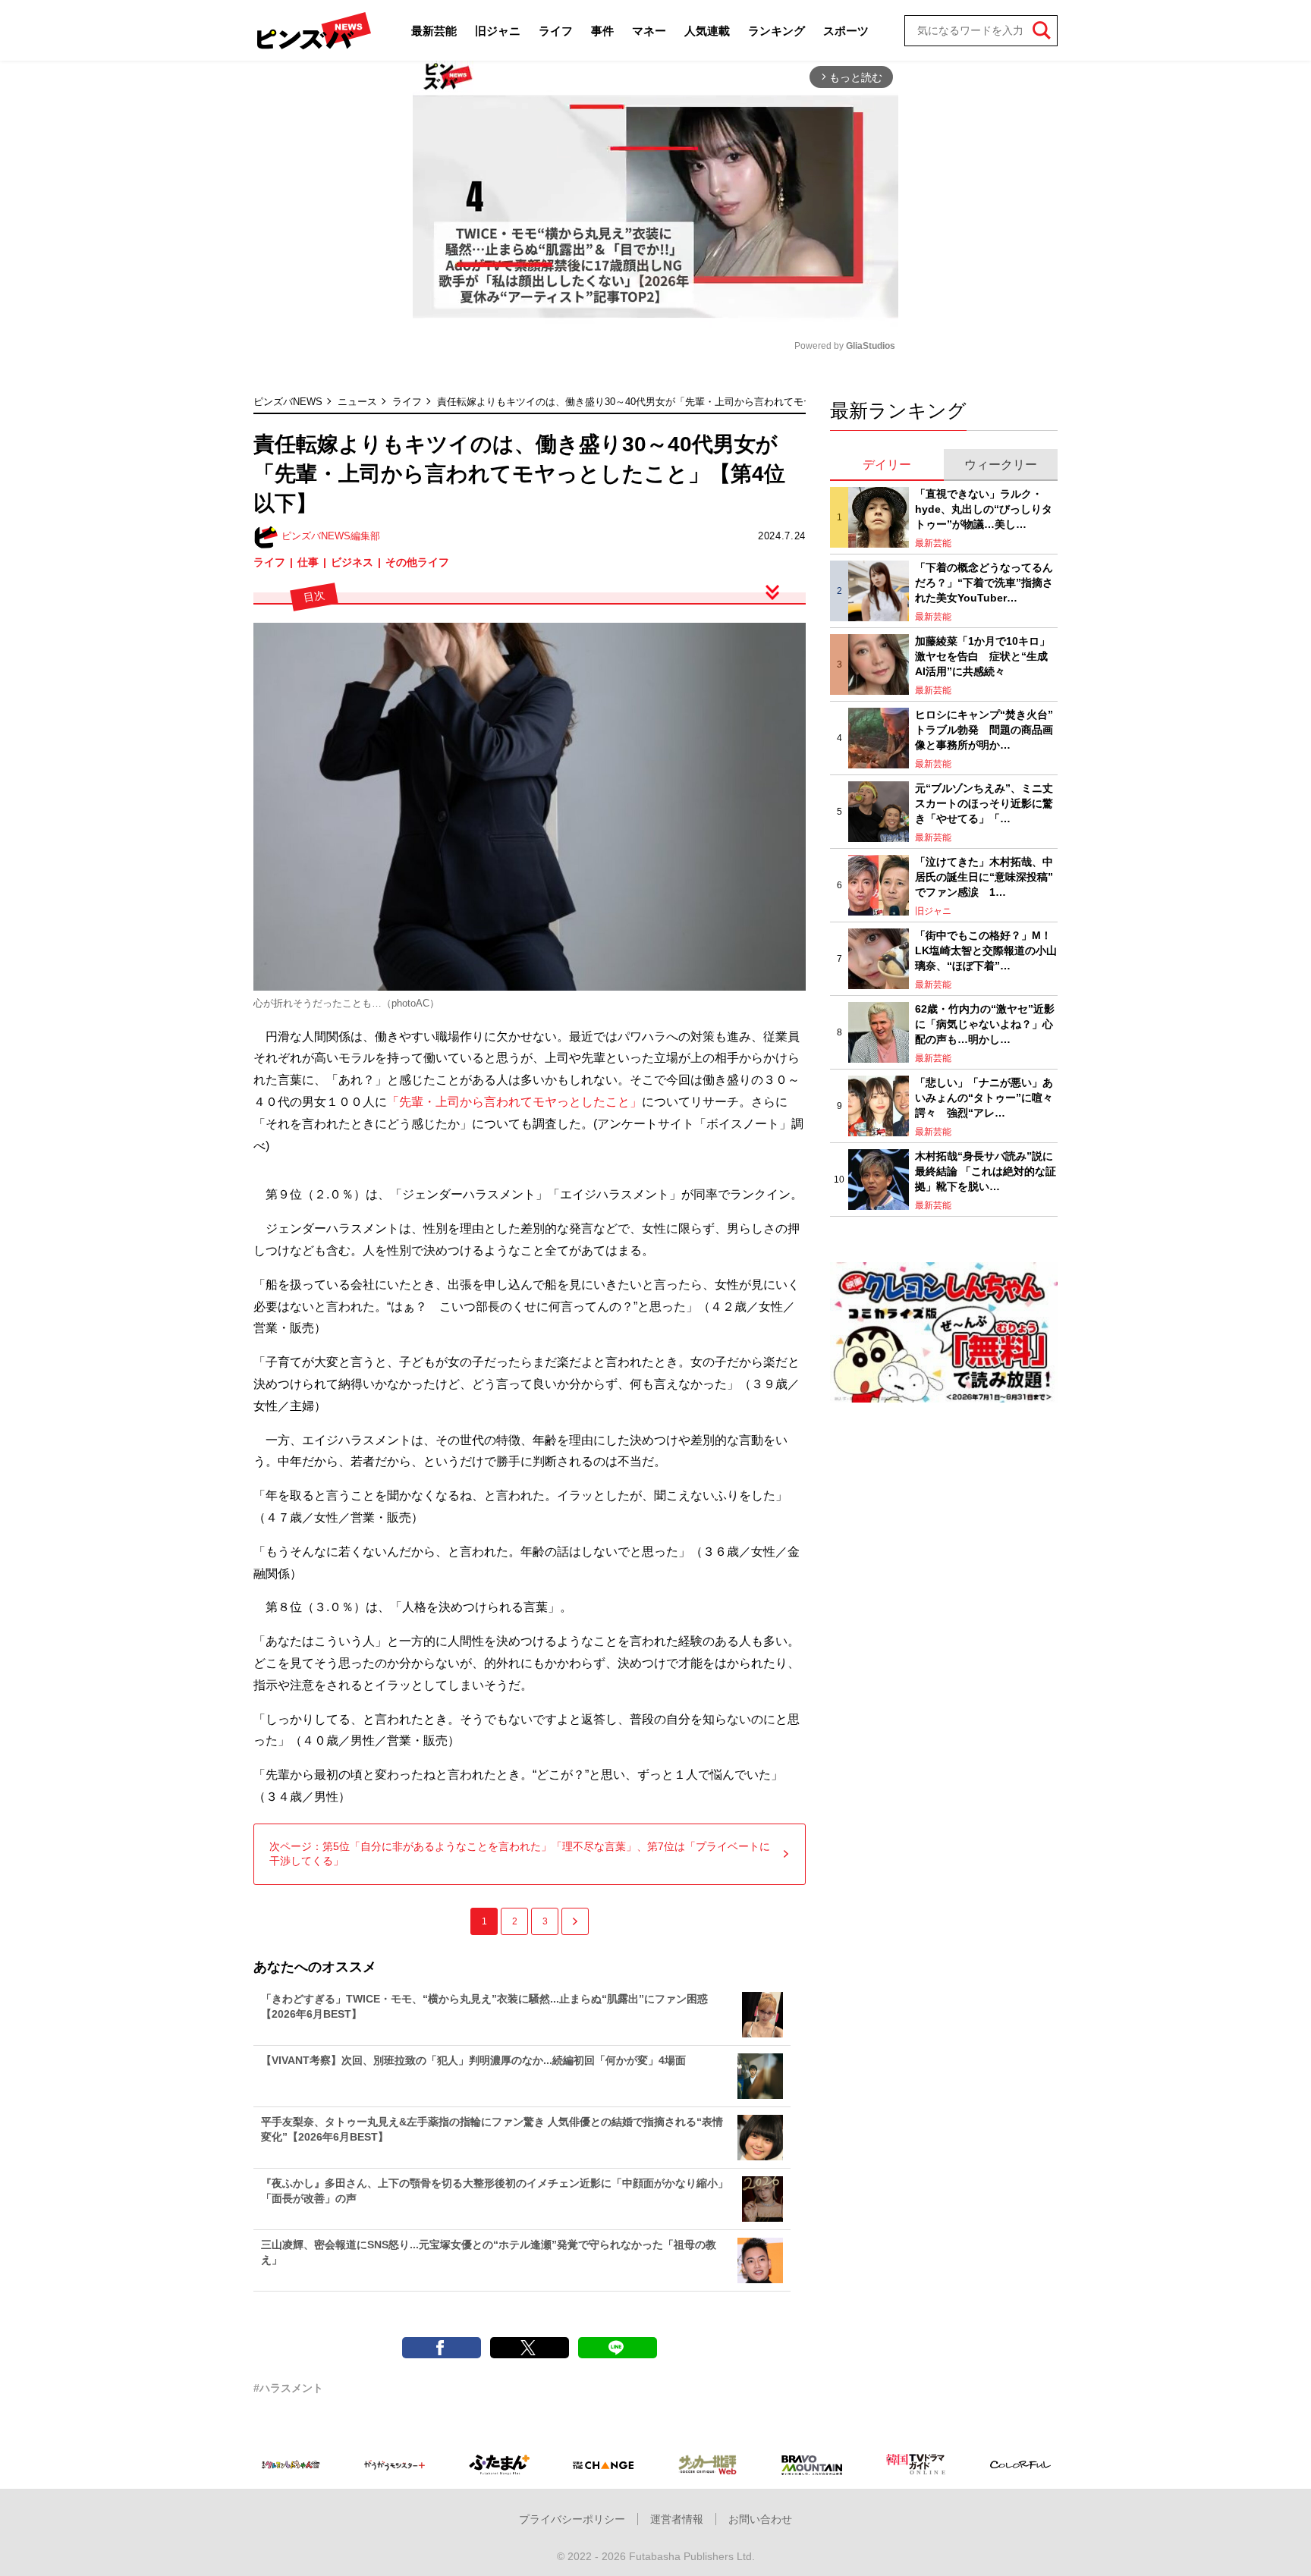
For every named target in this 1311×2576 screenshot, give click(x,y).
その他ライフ (417, 562)
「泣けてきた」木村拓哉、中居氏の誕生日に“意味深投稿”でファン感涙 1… (984, 876)
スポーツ (846, 31)
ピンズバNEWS (288, 402)
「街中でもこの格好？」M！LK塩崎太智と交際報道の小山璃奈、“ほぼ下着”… (986, 950)
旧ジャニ (498, 31)
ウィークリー (1001, 465)
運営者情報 (677, 2519)
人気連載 (707, 31)
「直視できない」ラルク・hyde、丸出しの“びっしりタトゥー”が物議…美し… (984, 509)
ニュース (357, 402)
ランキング (777, 31)
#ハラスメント (288, 2388)
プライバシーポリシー (572, 2519)
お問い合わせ (760, 2519)
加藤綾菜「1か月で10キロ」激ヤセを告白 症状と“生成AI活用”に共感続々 (982, 656)
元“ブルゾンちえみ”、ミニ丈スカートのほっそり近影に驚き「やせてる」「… (984, 803)
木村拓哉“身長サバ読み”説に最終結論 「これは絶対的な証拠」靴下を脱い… (986, 1171)
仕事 (308, 562)
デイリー (887, 465)
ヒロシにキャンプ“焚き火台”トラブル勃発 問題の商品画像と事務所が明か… (984, 729)
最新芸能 (434, 31)
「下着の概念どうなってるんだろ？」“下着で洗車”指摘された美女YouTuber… (984, 582)
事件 (602, 31)
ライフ (556, 31)
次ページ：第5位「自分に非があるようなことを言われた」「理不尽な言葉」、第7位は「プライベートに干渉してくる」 (520, 1854)
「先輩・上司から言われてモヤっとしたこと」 (514, 1102)
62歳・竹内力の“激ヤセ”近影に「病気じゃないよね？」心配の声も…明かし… (985, 1024)
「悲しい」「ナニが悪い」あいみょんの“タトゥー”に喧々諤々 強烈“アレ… (984, 1097)
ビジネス (352, 562)
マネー (649, 31)
